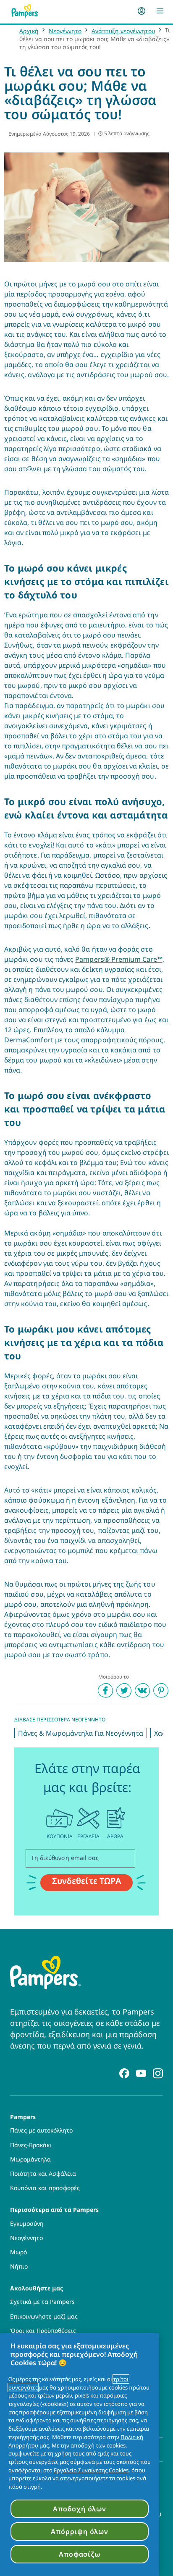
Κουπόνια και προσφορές (45, 2188)
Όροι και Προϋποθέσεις (43, 2331)
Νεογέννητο (65, 31)
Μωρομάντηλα (30, 2159)
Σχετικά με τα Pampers (42, 2302)
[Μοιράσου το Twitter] (124, 1690)
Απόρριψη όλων (79, 2531)
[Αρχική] (25, 11)
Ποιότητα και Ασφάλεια (43, 2174)
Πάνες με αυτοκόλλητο (41, 2130)
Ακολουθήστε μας (37, 2288)
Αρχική (29, 31)
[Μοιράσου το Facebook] (105, 1690)
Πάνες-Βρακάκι (31, 2145)
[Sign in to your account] (142, 11)
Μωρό (18, 2252)
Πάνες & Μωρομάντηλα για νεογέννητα (81, 1733)
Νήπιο (19, 2266)
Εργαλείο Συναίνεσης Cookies (91, 2470)
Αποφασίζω (79, 2554)
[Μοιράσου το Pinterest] (161, 1690)
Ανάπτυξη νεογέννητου (123, 31)
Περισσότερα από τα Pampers (54, 2209)
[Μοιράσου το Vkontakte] (142, 1690)
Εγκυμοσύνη (27, 2224)
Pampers (23, 2116)
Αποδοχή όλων (80, 2509)
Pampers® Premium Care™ (119, 959)
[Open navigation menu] (160, 11)
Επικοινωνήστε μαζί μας (44, 2316)
